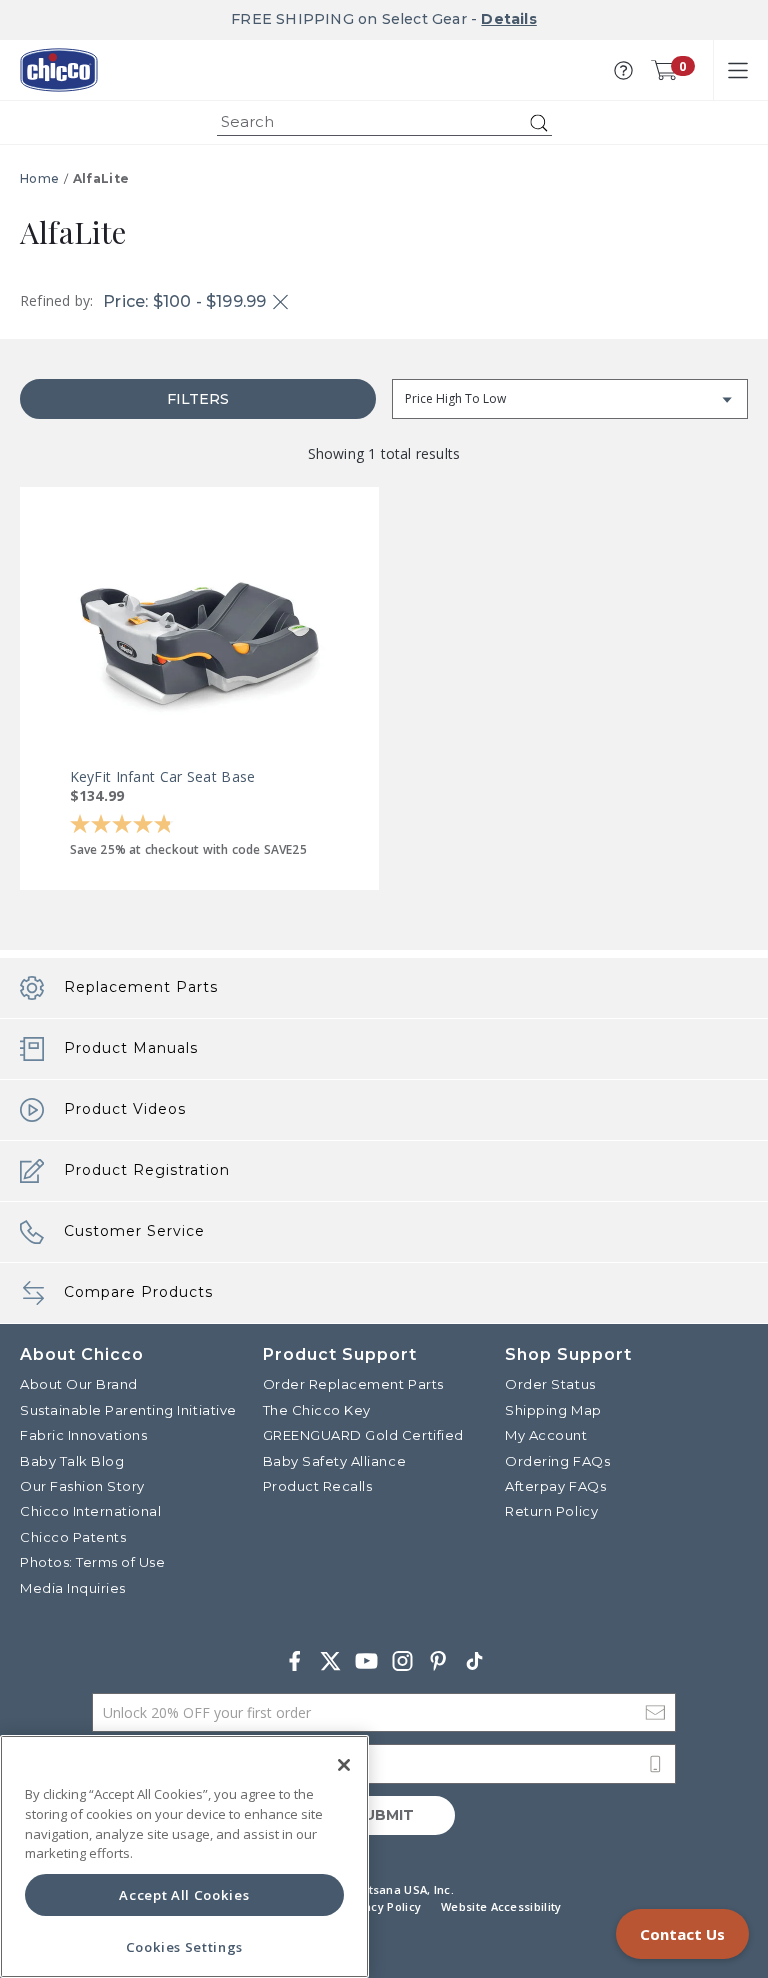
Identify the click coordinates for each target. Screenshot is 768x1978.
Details (508, 19)
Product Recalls (318, 1486)
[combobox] (384, 122)
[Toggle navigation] (738, 70)
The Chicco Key (317, 1410)
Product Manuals (131, 1048)
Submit (383, 1815)
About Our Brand (79, 1384)
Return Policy (551, 1511)
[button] (623, 70)
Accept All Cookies (184, 1895)
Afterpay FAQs (555, 1486)
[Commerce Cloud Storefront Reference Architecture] (59, 70)
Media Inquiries (73, 1588)
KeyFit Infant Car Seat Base (163, 776)
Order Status (550, 1384)
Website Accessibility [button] (501, 1906)
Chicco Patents (73, 1537)
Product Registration (147, 1170)
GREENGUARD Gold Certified (363, 1435)
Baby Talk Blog (72, 1461)
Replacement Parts (141, 987)
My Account (546, 1435)
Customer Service (134, 1231)
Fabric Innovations (83, 1435)
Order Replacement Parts (353, 1384)
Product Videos (125, 1109)
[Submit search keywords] (539, 123)
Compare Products (138, 1292)
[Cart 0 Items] (664, 70)
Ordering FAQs (557, 1461)
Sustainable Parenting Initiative (128, 1410)
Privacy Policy (381, 1906)
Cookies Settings (185, 1947)
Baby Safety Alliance (334, 1461)
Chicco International (90, 1511)
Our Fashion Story (82, 1486)
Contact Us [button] (682, 1934)
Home (39, 178)
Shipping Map (553, 1410)
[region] (184, 1856)
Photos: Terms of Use (92, 1562)
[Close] (344, 1765)
